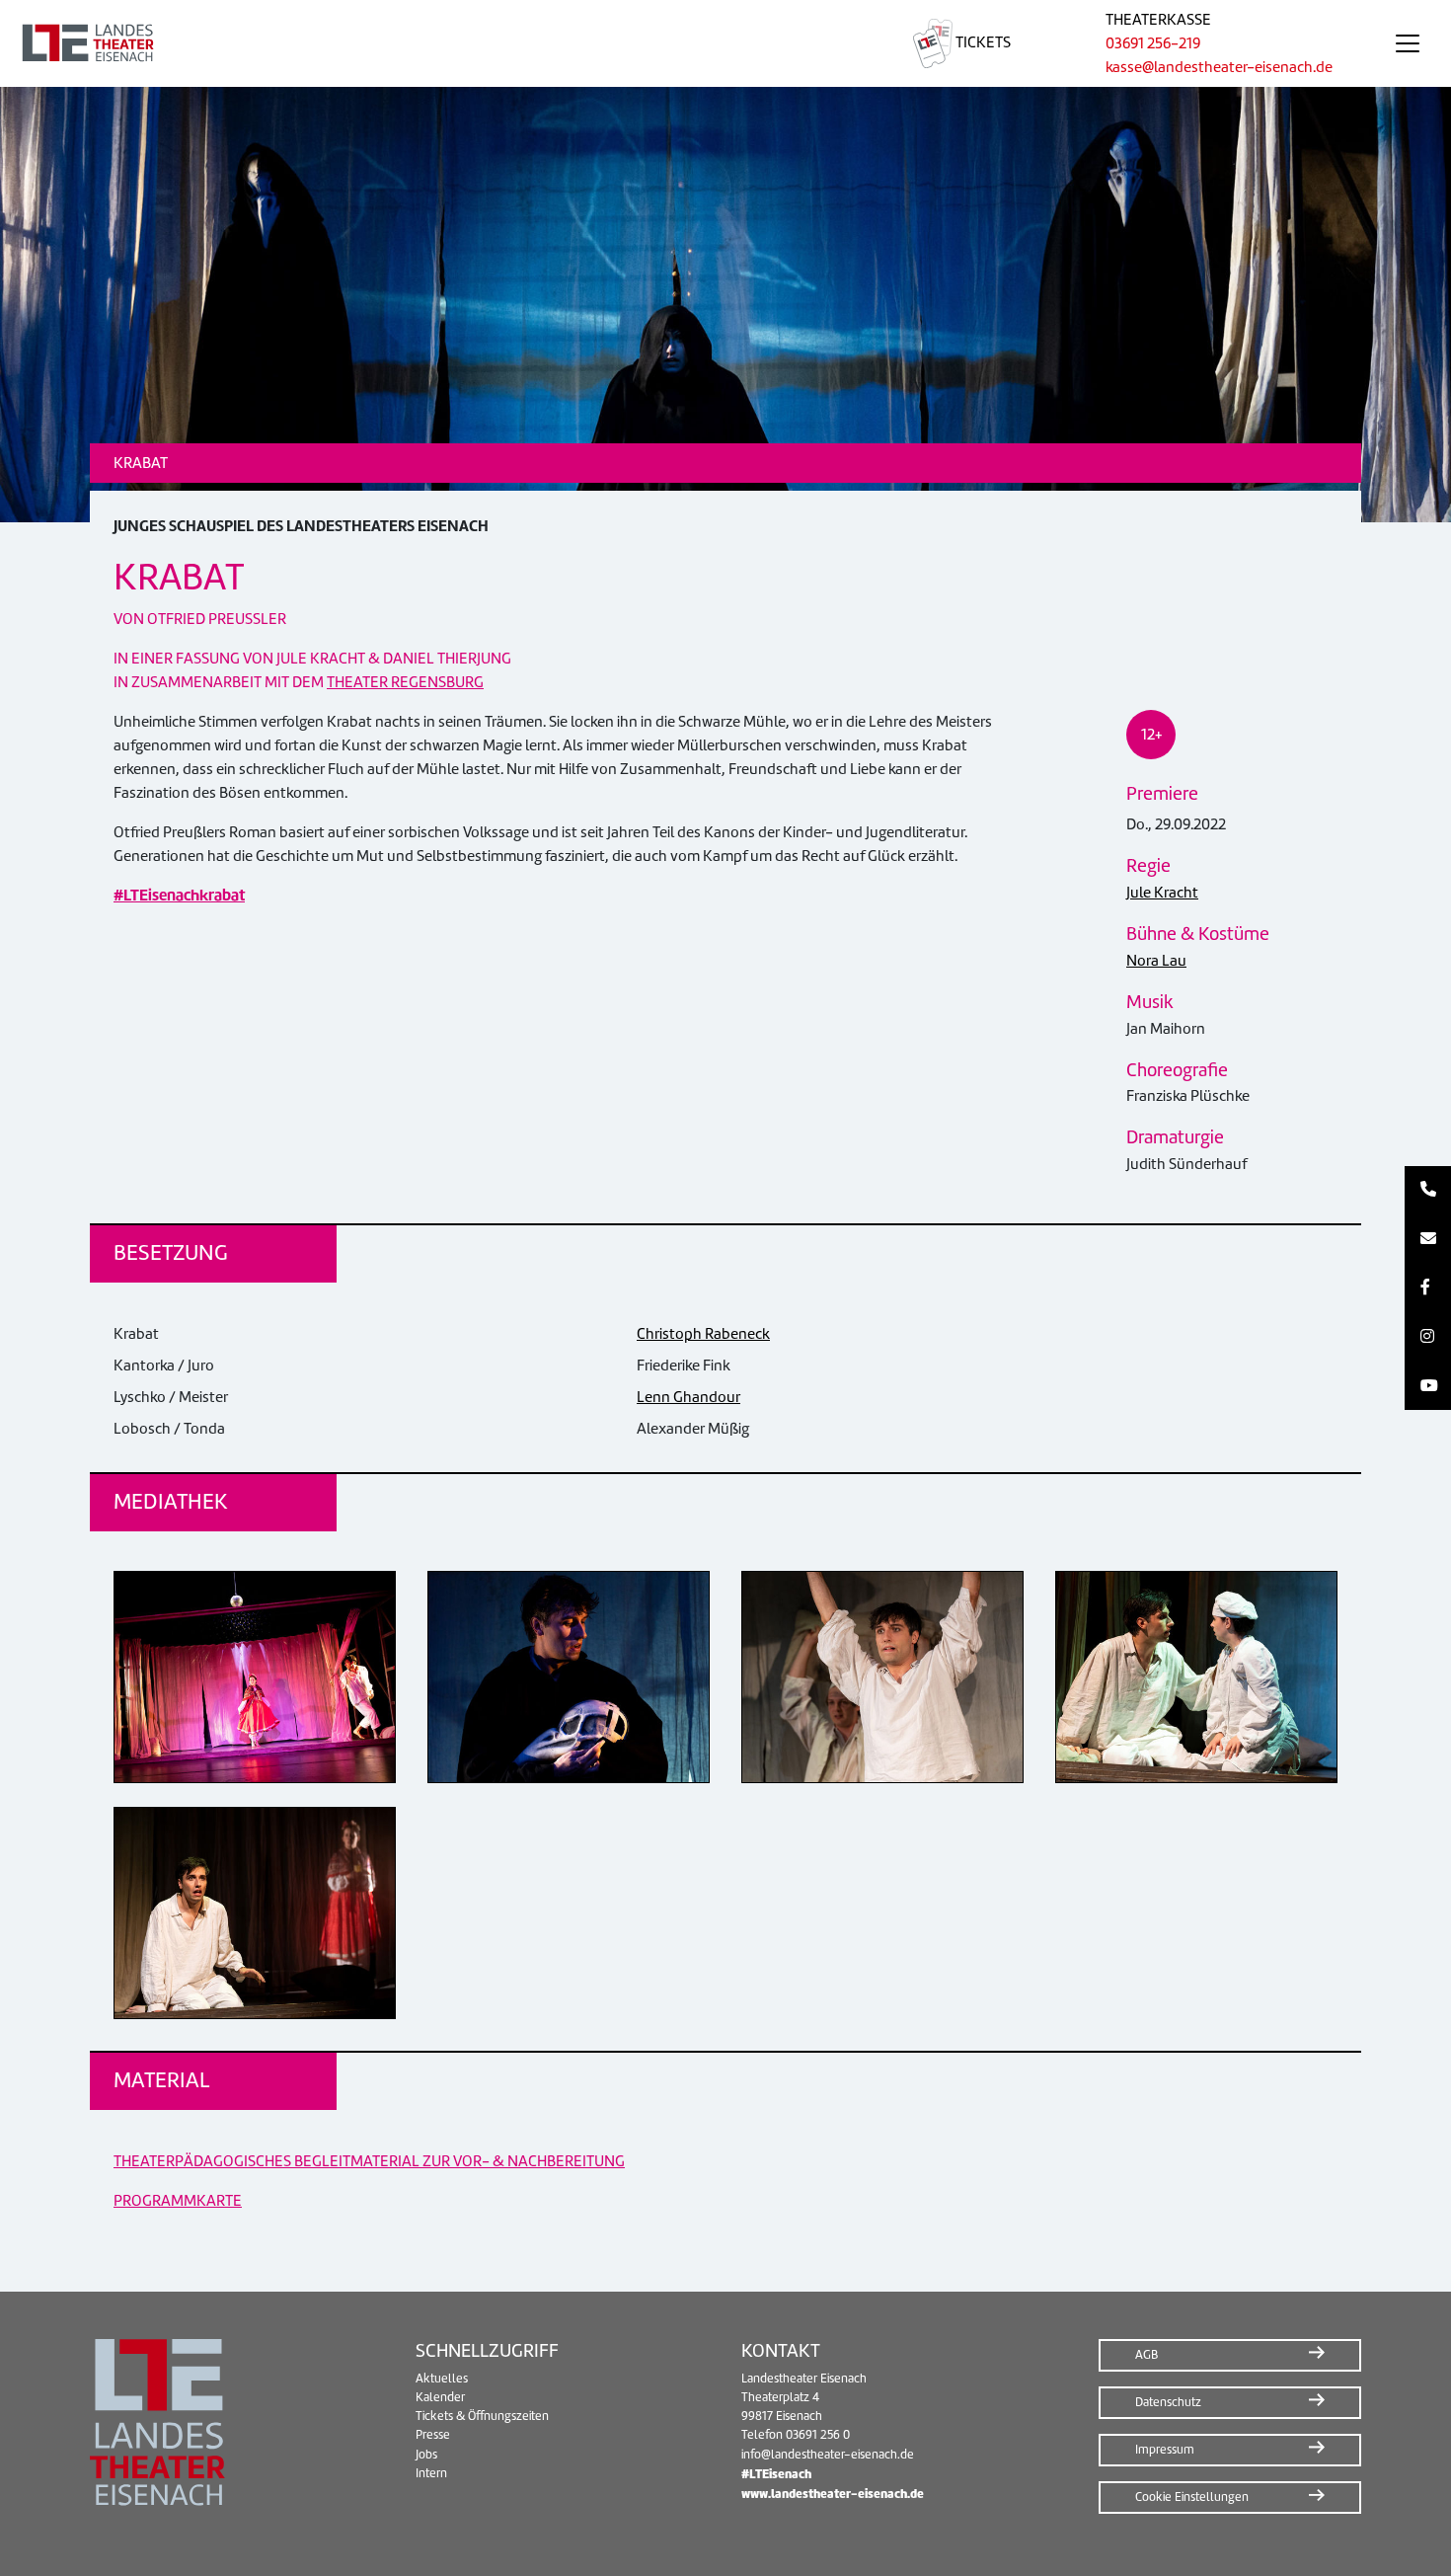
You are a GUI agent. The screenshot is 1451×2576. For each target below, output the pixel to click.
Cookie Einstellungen (1192, 2497)
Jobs (426, 2455)
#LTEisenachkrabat (179, 895)
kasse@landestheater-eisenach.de (1219, 67)
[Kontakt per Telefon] (1428, 1191)
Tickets (982, 42)
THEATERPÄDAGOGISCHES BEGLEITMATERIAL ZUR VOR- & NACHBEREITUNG (369, 2161)
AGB (1146, 2355)
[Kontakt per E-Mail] (1428, 1239)
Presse (433, 2435)
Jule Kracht (1162, 893)
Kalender (440, 2397)
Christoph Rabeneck (703, 1334)
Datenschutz (1168, 2402)
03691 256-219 (1153, 43)
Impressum (1165, 2450)
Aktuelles (442, 2379)
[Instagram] (1428, 1337)
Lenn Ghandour (688, 1397)
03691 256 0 (818, 2435)
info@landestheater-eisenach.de (828, 2455)
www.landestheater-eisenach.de (833, 2494)
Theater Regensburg (405, 682)
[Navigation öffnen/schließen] (1408, 43)
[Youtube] (1428, 1386)
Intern (431, 2473)
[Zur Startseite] (433, 43)
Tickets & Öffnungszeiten (482, 2416)
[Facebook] (1428, 1288)
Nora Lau (1156, 961)
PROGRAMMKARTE (178, 2201)
